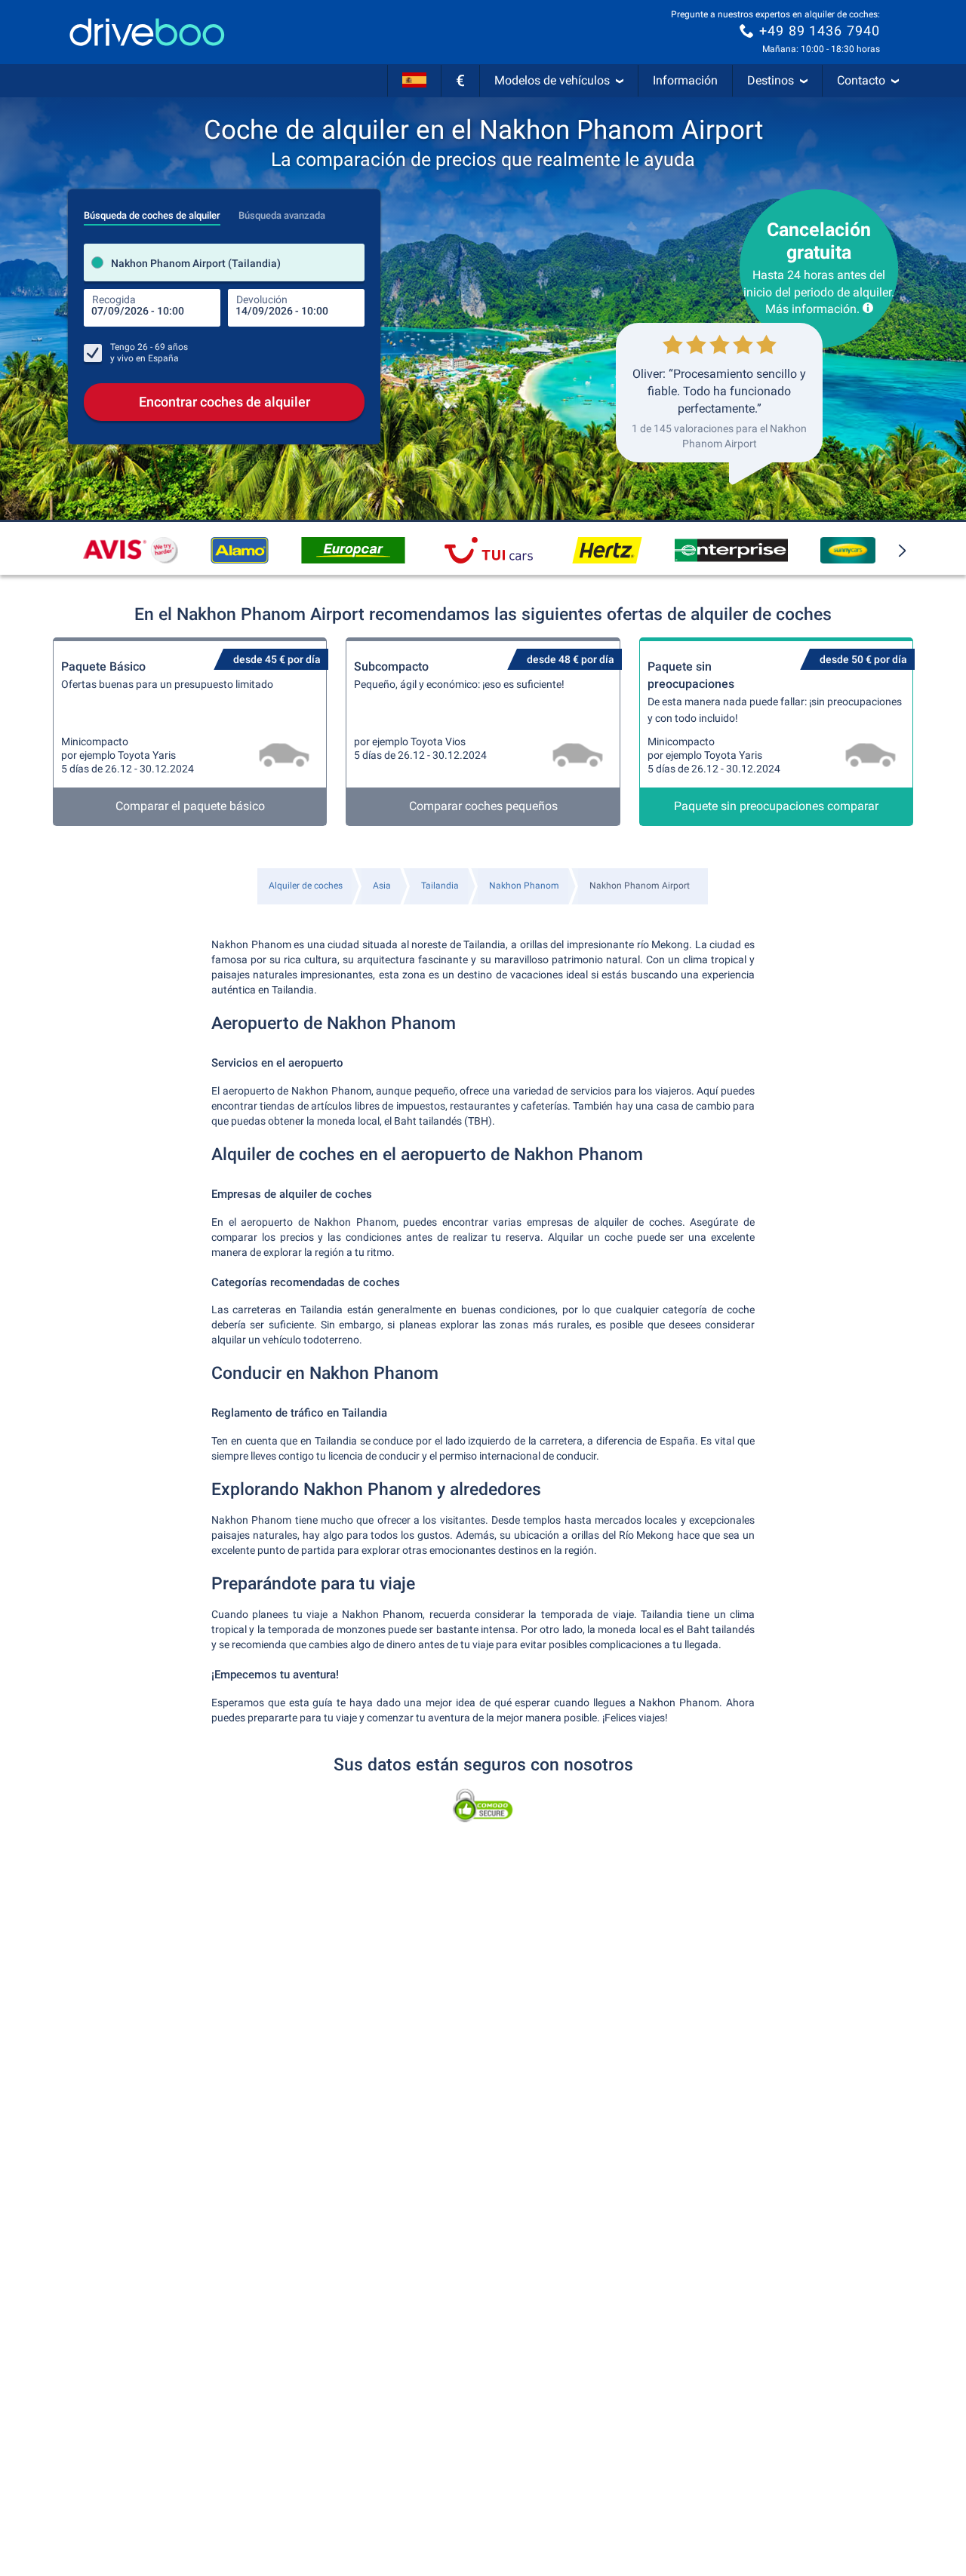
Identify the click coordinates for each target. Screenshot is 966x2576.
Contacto (861, 80)
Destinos (771, 80)
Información (685, 80)
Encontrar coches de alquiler (225, 402)
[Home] (147, 32)
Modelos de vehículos (552, 80)
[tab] (152, 211)
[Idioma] (414, 81)
